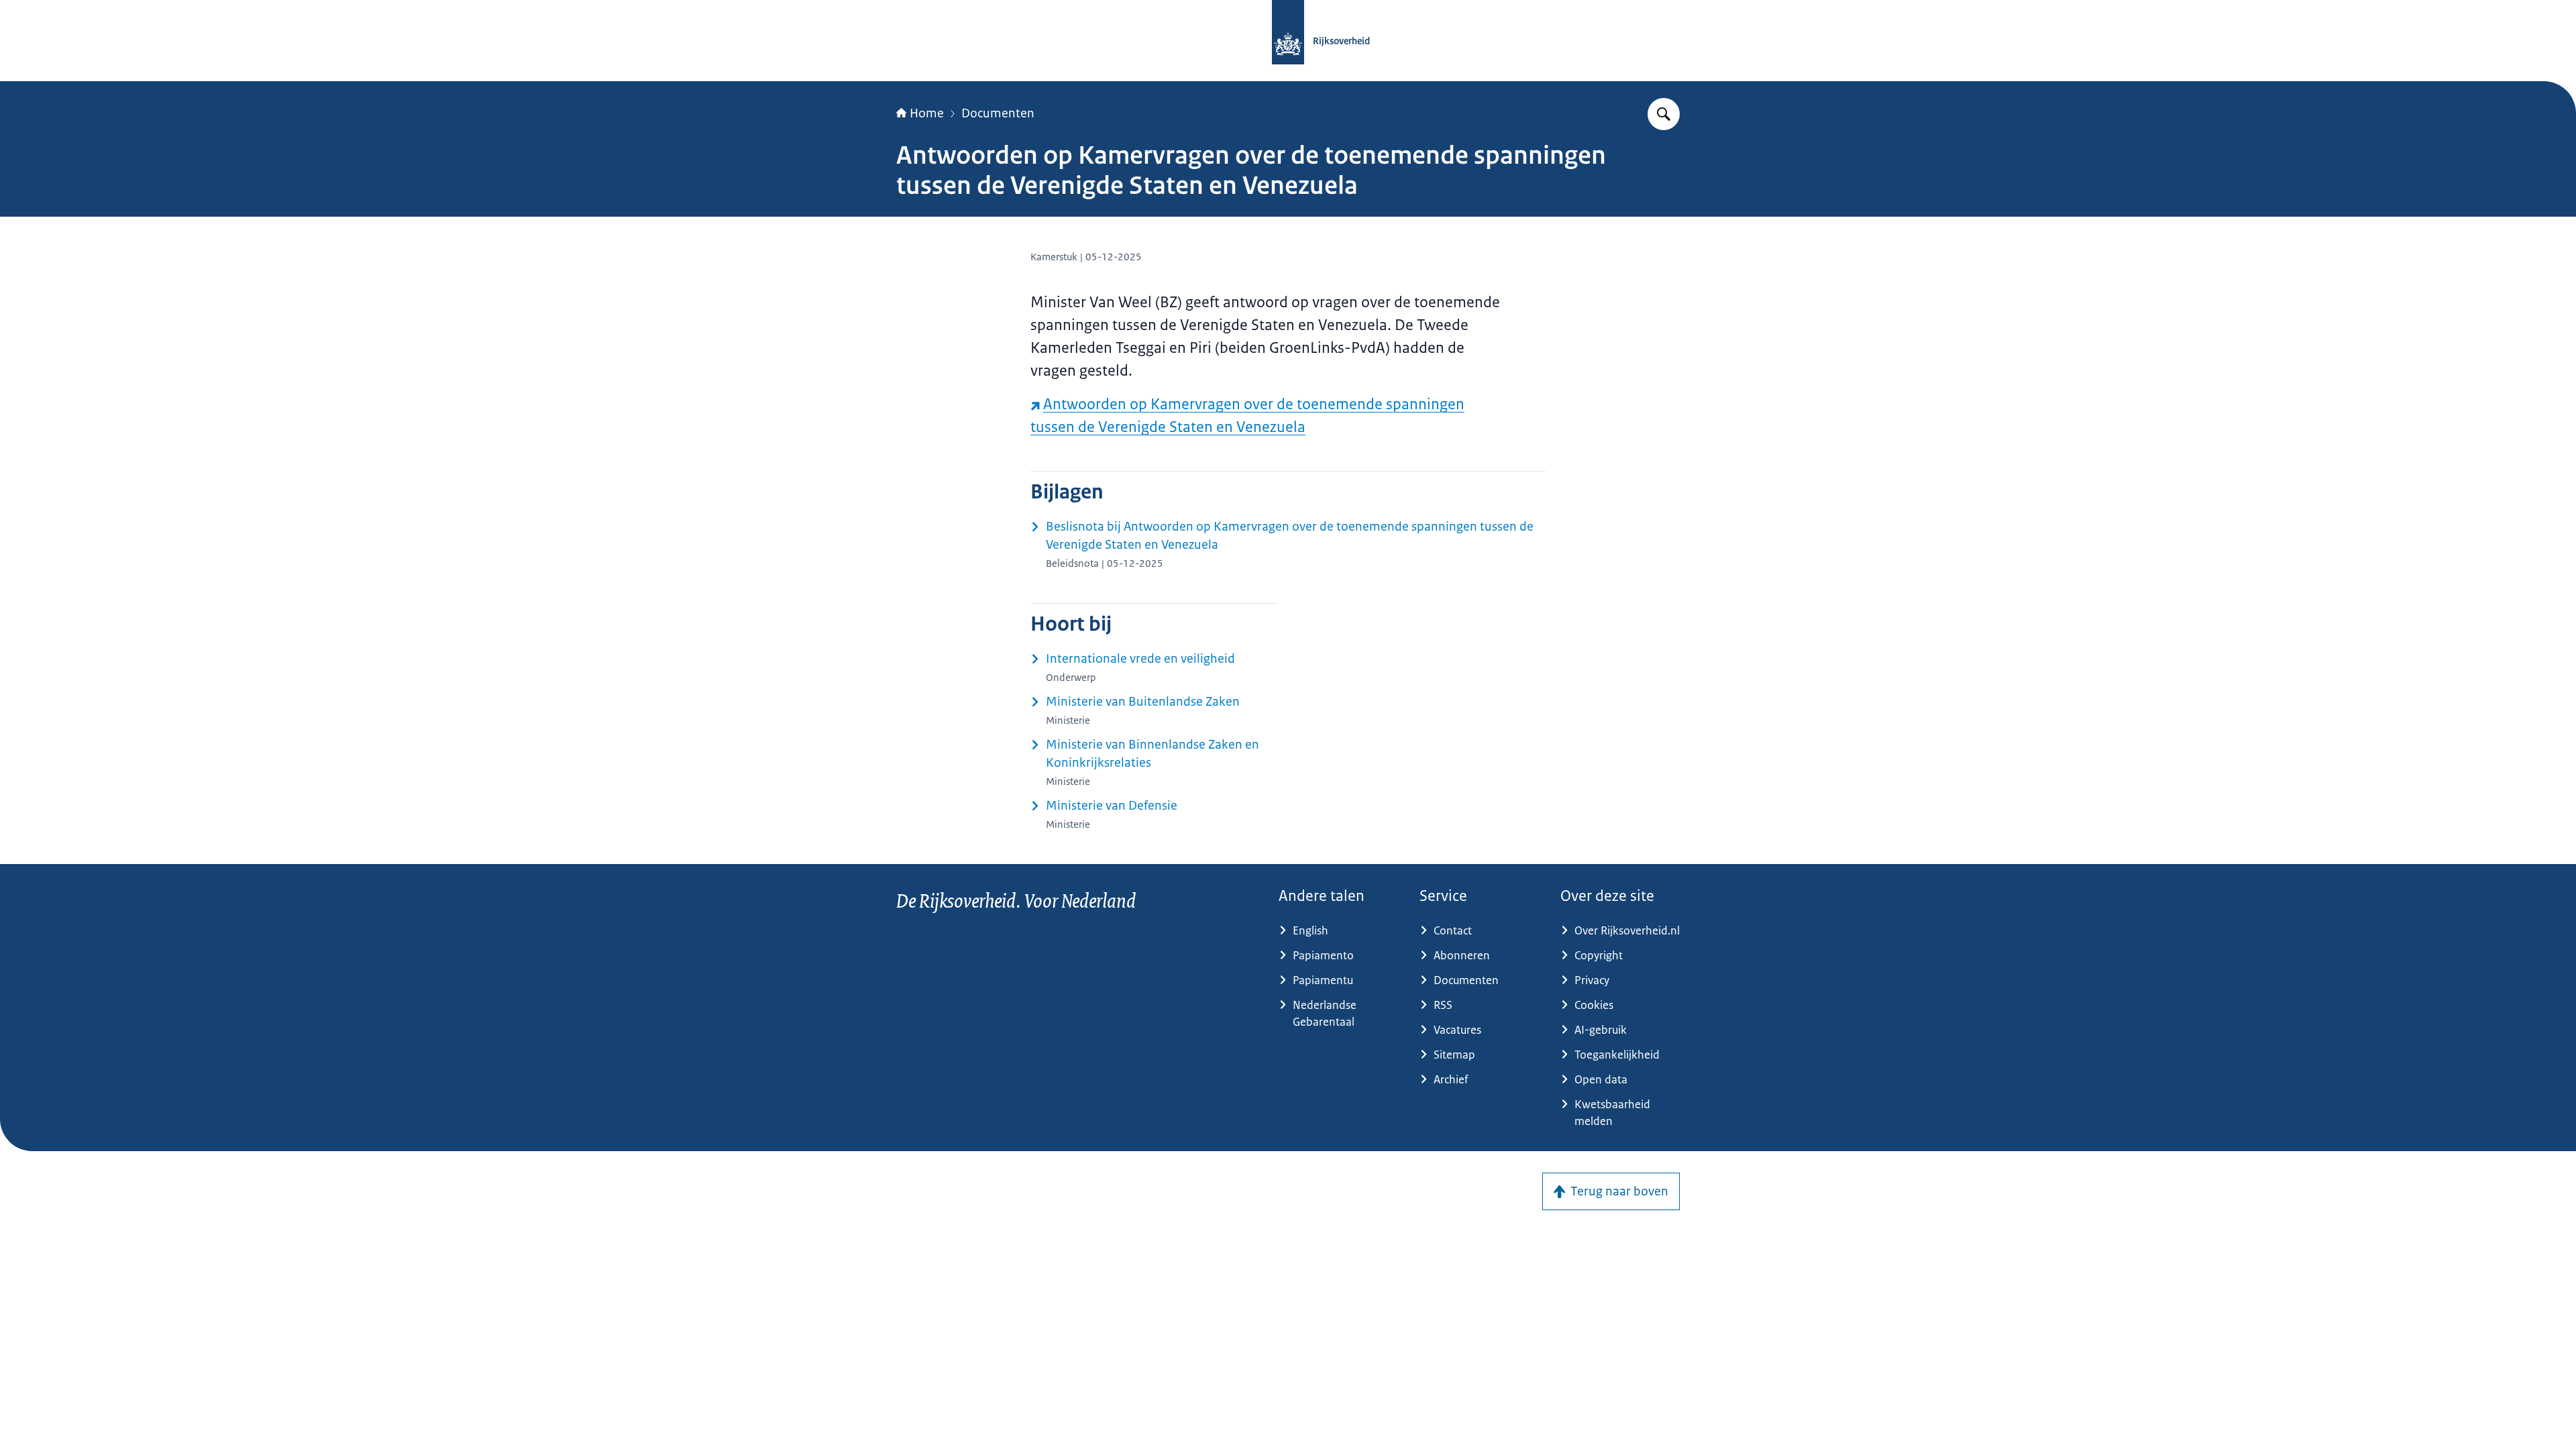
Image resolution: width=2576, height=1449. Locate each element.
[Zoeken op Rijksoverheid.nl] (1664, 114)
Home (927, 113)
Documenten (998, 113)
